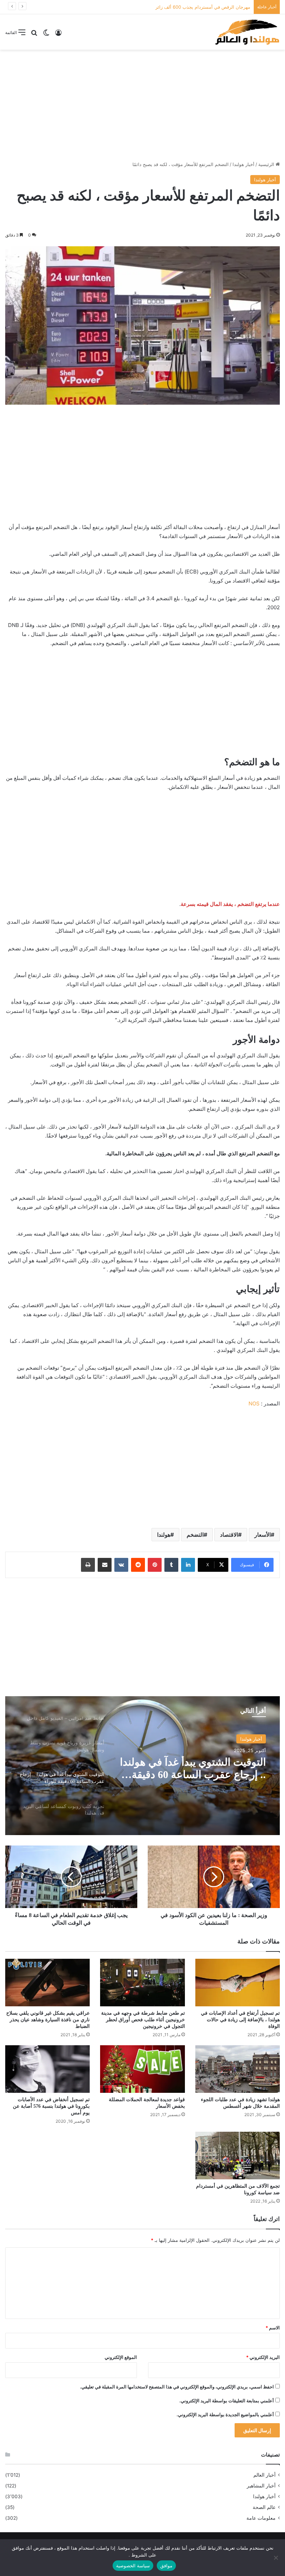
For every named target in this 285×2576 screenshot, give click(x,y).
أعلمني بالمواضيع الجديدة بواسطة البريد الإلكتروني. (225, 2414)
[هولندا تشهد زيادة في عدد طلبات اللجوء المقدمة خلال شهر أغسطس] (238, 2069)
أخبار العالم (264, 2475)
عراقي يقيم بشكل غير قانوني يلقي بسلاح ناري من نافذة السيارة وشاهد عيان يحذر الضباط (48, 2020)
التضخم (195, 1535)
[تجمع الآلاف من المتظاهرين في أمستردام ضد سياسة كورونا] (238, 2156)
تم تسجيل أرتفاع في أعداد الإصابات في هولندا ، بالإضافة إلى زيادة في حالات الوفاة (240, 2020)
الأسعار (263, 1535)
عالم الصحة (264, 2507)
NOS (254, 1403)
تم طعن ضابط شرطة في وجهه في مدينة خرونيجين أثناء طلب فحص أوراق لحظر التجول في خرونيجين (143, 2020)
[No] (276, 2558)
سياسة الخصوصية (133, 2566)
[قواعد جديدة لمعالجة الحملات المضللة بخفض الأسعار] (142, 2069)
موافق (166, 2566)
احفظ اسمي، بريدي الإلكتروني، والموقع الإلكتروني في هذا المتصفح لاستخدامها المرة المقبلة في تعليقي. (177, 2387)
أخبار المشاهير (261, 2486)
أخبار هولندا (243, 164)
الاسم (273, 2328)
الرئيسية (267, 164)
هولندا (164, 1535)
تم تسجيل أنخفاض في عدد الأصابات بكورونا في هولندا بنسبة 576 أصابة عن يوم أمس (51, 2106)
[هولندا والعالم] (247, 32)
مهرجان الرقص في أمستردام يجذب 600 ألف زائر (203, 7)
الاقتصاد (229, 1535)
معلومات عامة (261, 2518)
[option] (142, 1766)
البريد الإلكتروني (263, 2357)
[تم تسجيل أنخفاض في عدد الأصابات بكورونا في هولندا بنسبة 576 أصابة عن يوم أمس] (47, 2069)
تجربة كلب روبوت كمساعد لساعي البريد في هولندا (193, 1768)
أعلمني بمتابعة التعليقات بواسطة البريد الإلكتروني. (227, 2401)
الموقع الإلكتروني (121, 2357)
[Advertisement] (142, 105)
